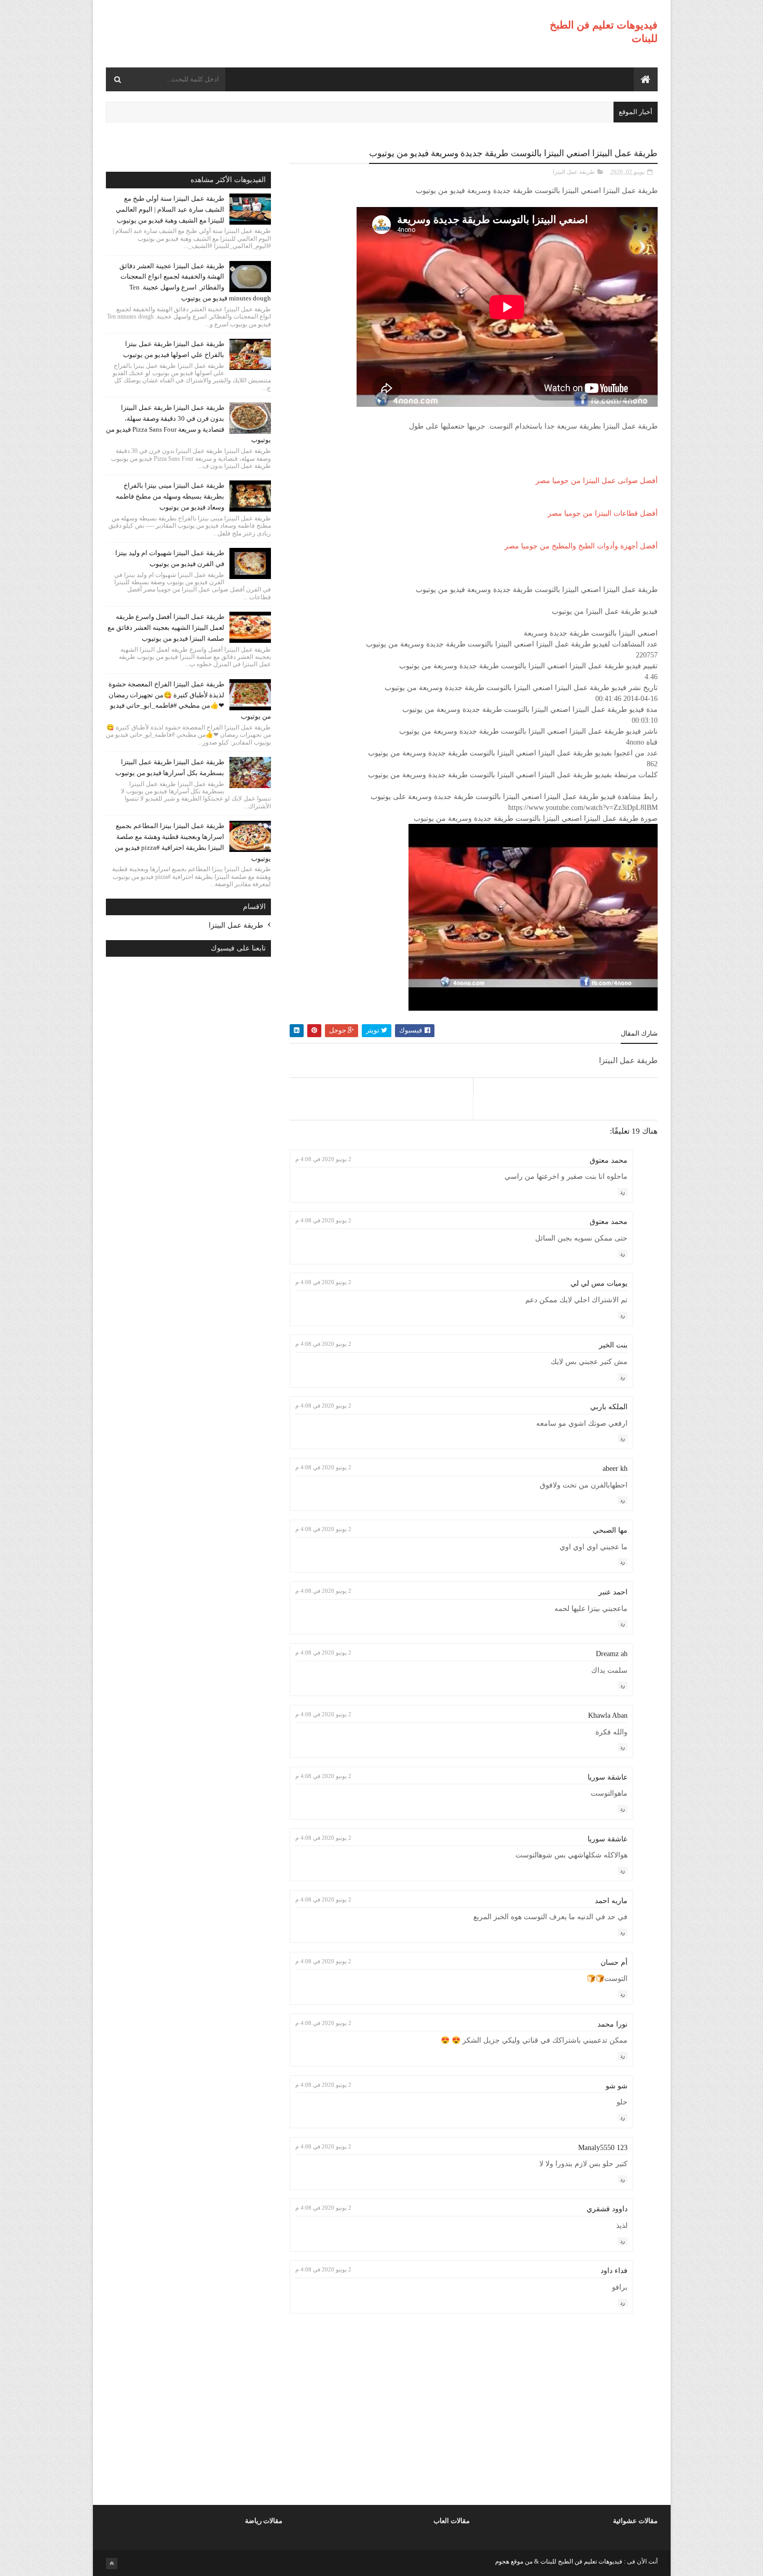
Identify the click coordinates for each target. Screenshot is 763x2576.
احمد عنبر (613, 1592)
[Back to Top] (112, 2564)
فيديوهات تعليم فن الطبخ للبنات (581, 2561)
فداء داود (614, 2271)
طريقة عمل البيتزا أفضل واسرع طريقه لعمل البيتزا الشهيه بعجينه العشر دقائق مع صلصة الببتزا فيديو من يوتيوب (166, 628)
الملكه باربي (609, 1407)
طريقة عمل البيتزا (574, 172)
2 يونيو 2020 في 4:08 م (323, 1159)
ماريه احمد (611, 1901)
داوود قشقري (607, 2209)
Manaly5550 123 (603, 2148)
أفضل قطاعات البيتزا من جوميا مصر (603, 513)
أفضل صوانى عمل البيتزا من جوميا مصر (597, 481)
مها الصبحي (610, 1530)
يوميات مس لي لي (599, 1283)
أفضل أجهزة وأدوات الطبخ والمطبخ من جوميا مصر (581, 546)
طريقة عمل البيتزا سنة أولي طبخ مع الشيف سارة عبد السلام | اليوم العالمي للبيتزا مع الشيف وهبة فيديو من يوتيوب (170, 209)
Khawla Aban (608, 1716)
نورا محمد (612, 2024)
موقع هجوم (509, 2561)
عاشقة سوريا (608, 1777)
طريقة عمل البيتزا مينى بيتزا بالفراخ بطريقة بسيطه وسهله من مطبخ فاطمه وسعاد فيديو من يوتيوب (170, 496)
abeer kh (615, 1469)
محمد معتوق (609, 1160)
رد (623, 1192)
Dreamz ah (612, 1654)
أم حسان (614, 1962)
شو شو (617, 2086)
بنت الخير (613, 1345)
